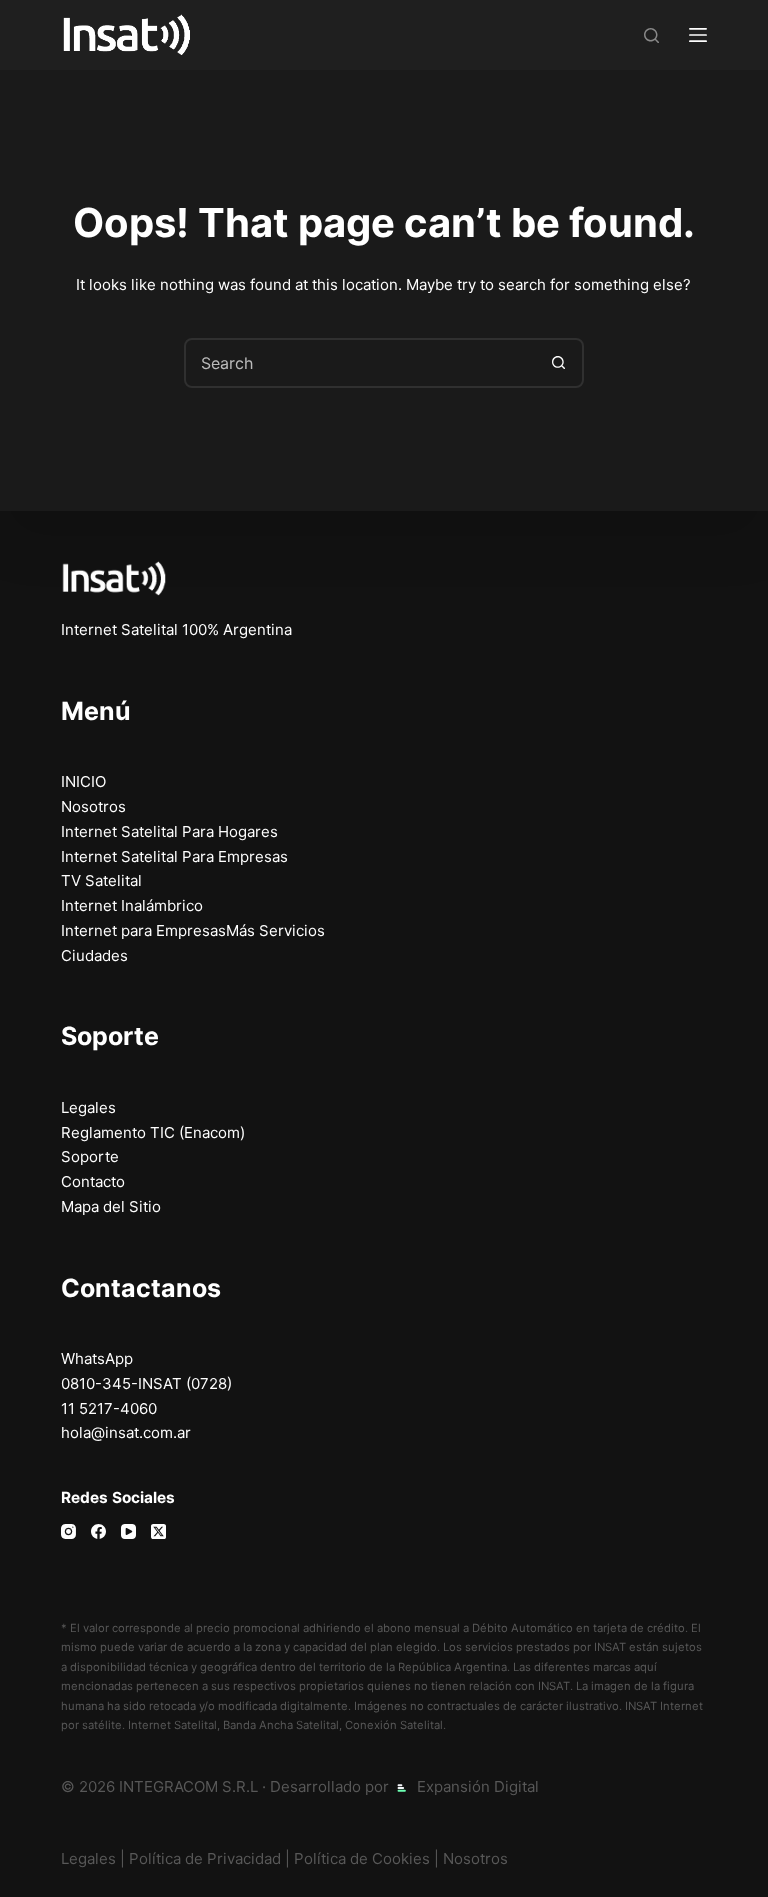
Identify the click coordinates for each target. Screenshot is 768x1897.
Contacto (93, 1181)
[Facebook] (98, 1531)
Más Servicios (275, 930)
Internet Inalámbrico (132, 905)
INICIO (83, 781)
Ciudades (94, 955)
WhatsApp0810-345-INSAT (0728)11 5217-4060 (146, 1383)
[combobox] (361, 363)
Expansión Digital (478, 1786)
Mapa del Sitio (111, 1206)
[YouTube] (128, 1531)
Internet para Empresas (143, 930)
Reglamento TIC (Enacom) (153, 1132)
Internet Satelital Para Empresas (174, 856)
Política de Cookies (362, 1858)
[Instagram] (68, 1531)
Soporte (90, 1156)
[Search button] (559, 363)
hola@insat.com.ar (126, 1432)
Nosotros (93, 806)
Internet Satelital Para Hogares (169, 831)
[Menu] (698, 35)
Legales (88, 1107)
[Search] (651, 35)
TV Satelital (101, 880)
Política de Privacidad (205, 1858)
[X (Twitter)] (158, 1531)
